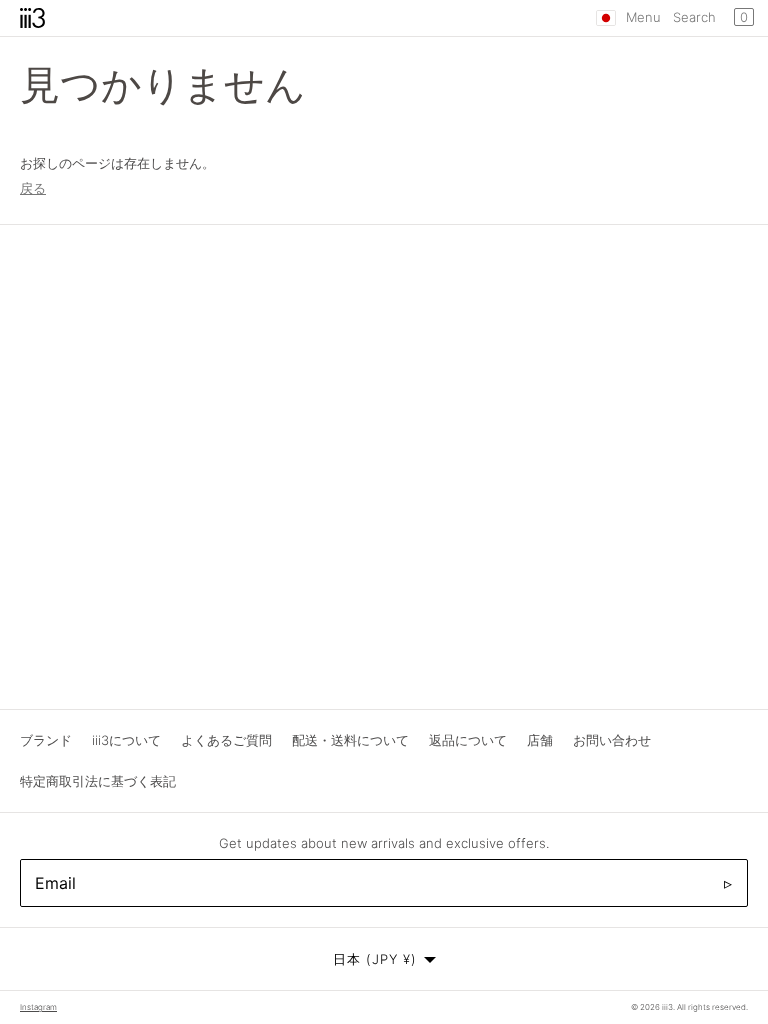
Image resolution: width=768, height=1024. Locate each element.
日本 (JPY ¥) (375, 959)
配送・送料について (350, 740)
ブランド (46, 740)
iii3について (126, 740)
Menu (643, 17)
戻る (33, 188)
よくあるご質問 (226, 740)
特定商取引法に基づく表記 (98, 781)
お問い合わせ (612, 740)
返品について (468, 740)
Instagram (38, 1007)
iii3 (667, 1007)
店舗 (540, 740)
